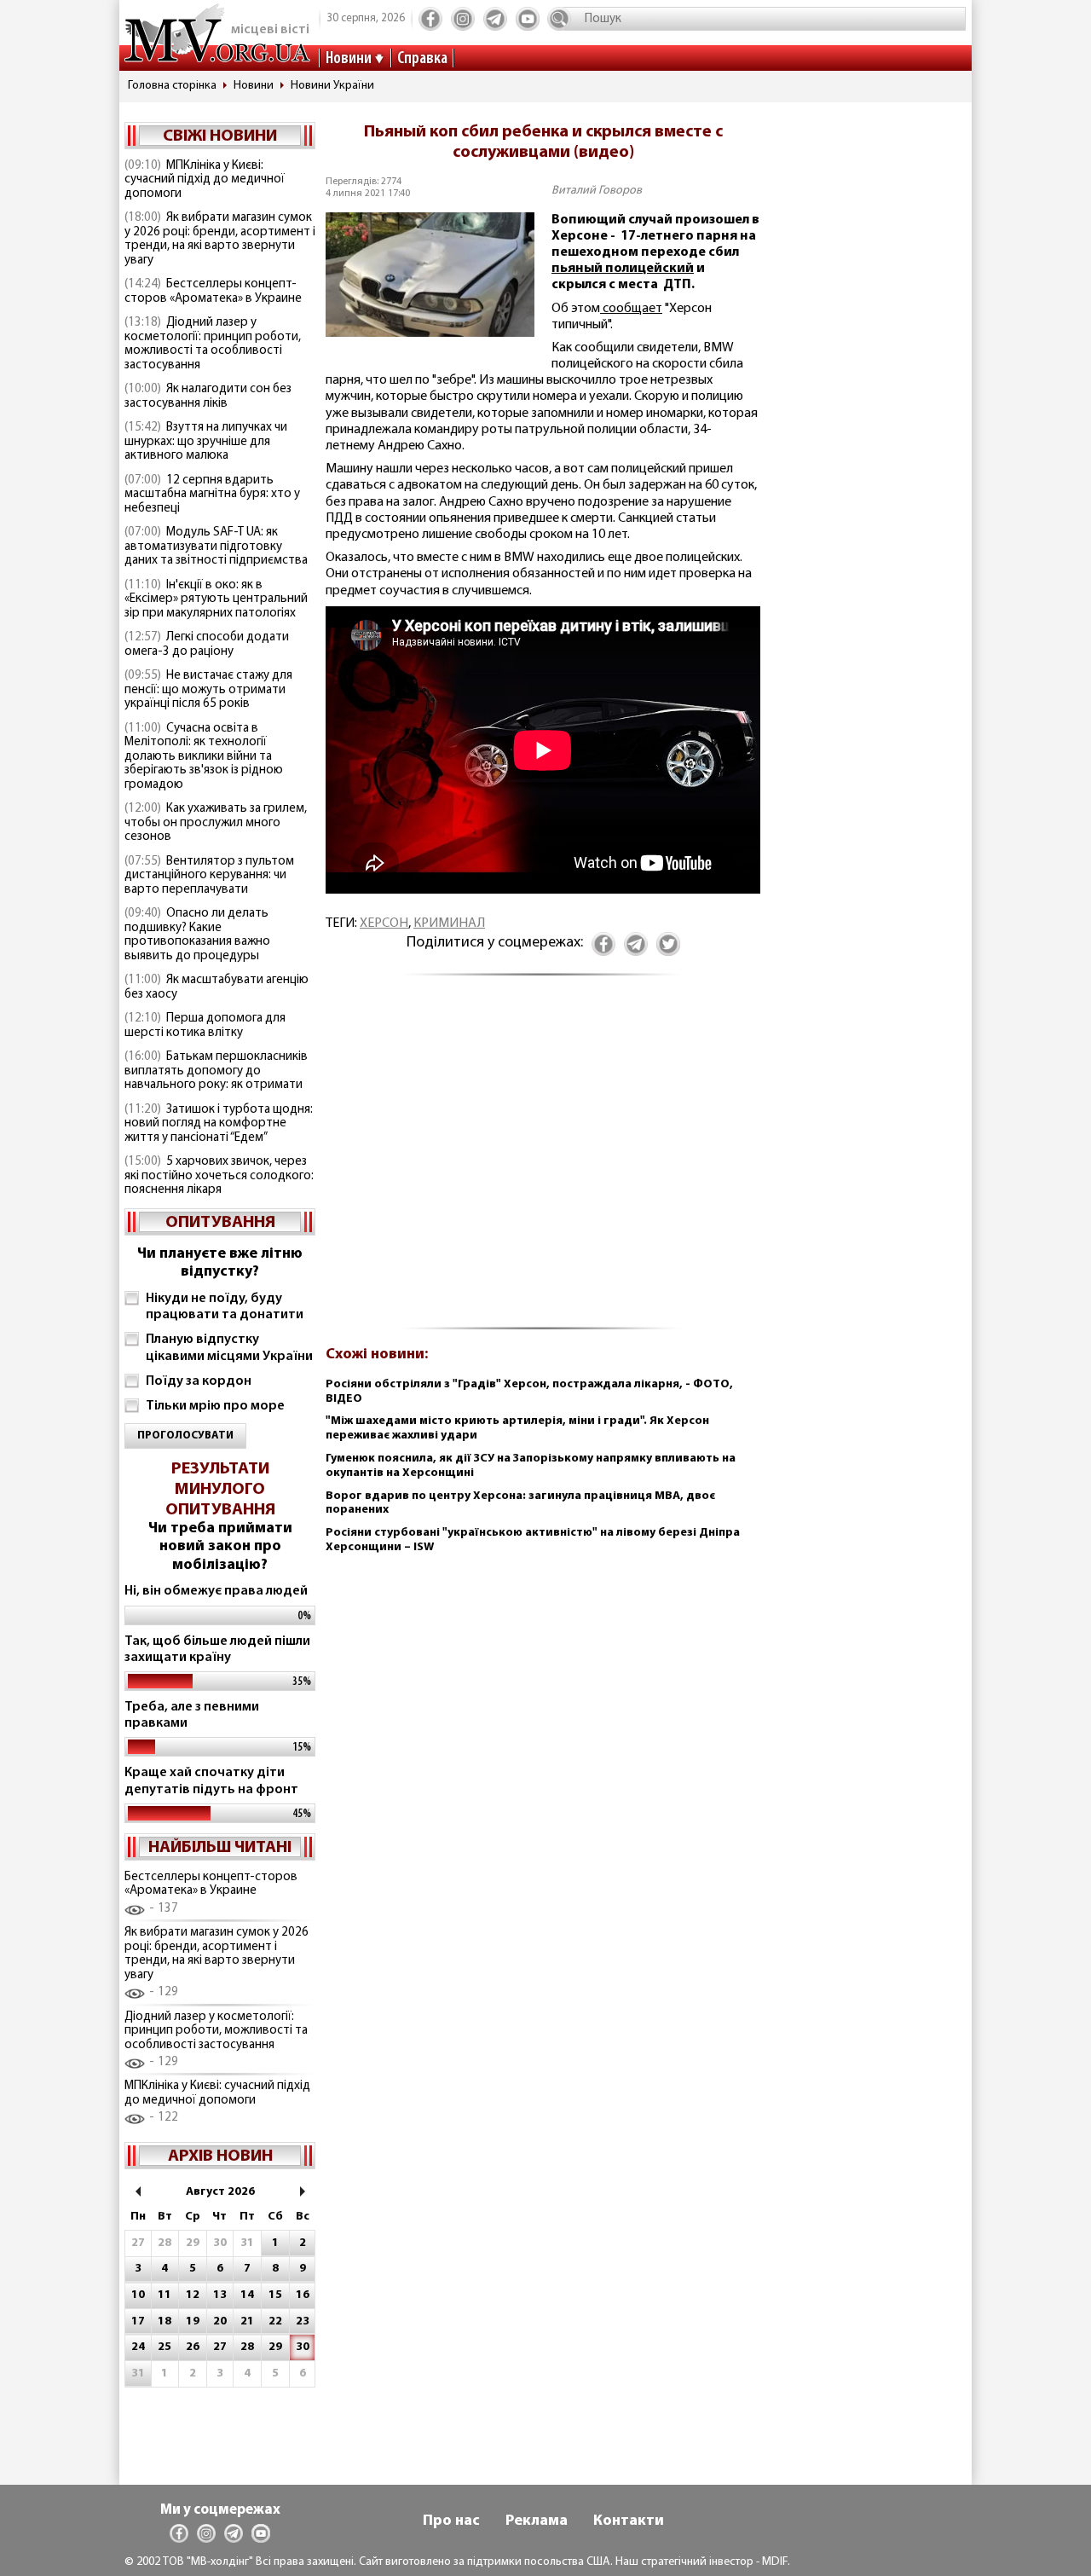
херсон (384, 923)
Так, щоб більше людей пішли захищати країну (217, 1650)
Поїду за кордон (199, 1381)
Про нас (451, 2521)
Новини (349, 59)
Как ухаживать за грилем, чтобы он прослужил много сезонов (216, 823)
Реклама (537, 2521)
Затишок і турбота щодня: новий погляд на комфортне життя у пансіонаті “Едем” (219, 1124)
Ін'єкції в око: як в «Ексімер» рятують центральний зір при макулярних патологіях (216, 599)
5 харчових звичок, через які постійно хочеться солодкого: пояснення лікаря (219, 1176)
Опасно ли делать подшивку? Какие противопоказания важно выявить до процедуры (197, 935)
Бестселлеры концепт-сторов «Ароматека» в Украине (213, 292)
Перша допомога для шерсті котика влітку (205, 1026)
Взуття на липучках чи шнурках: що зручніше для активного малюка (206, 442)
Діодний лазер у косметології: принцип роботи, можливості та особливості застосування (213, 344)
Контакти (629, 2521)
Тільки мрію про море (215, 1406)
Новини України (332, 86)
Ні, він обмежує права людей (216, 1591)
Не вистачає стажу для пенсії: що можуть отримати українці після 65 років (208, 690)
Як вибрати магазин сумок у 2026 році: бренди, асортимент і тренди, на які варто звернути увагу (220, 239)
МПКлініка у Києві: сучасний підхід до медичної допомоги (205, 180)
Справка (422, 59)
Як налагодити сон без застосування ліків (208, 397)
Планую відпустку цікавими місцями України (229, 1348)
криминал (449, 923)
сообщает (631, 309)
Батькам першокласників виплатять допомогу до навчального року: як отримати (216, 1071)
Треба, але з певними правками (192, 1715)
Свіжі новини (220, 136)
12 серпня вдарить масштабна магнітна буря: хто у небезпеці (212, 495)
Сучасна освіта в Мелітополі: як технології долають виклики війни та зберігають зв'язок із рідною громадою (204, 757)
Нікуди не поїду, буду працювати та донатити (225, 1307)
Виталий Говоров (597, 191)
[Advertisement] (543, 1161)
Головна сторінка (172, 86)
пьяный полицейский (623, 269)
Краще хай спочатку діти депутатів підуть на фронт (211, 1781)
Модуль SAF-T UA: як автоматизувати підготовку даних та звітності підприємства (216, 547)
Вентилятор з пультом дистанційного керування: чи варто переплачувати (209, 876)
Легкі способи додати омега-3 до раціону (207, 645)
